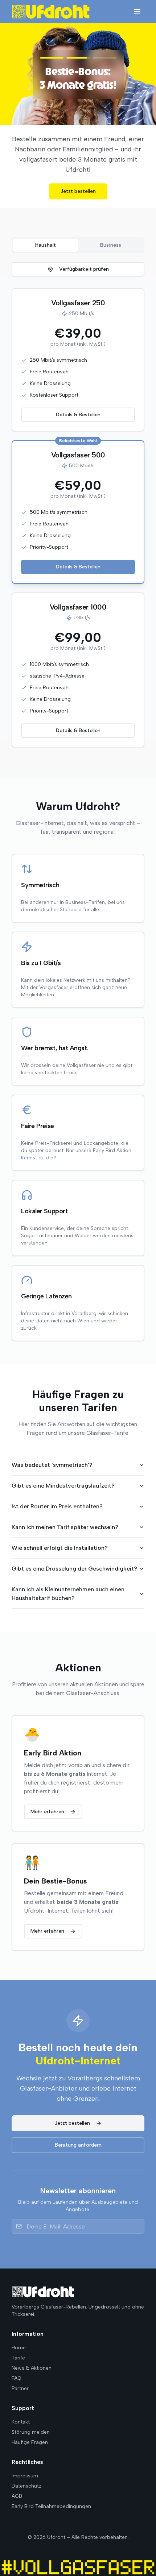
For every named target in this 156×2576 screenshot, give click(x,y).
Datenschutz (26, 2486)
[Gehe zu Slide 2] (78, 58)
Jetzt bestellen (72, 2113)
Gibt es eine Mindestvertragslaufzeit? (63, 1475)
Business (111, 235)
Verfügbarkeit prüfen (84, 259)
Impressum (25, 2476)
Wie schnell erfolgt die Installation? (60, 1538)
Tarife (18, 2358)
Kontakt (21, 2422)
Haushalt (46, 235)
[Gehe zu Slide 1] (46, 58)
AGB (17, 2496)
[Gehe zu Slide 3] (110, 58)
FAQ (17, 2378)
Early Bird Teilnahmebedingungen (51, 2506)
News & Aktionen (32, 2368)
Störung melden (31, 2432)
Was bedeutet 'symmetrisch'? (52, 1455)
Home (19, 2348)
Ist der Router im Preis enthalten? (57, 1496)
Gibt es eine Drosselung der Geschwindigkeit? (74, 1558)
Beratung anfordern (78, 2135)
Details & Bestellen (78, 404)
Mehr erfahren (78, 181)
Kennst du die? (39, 1148)
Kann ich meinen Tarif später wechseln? (65, 1517)
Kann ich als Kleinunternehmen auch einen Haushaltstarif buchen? (68, 1583)
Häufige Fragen (30, 2442)
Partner (20, 2388)
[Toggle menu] (137, 12)
